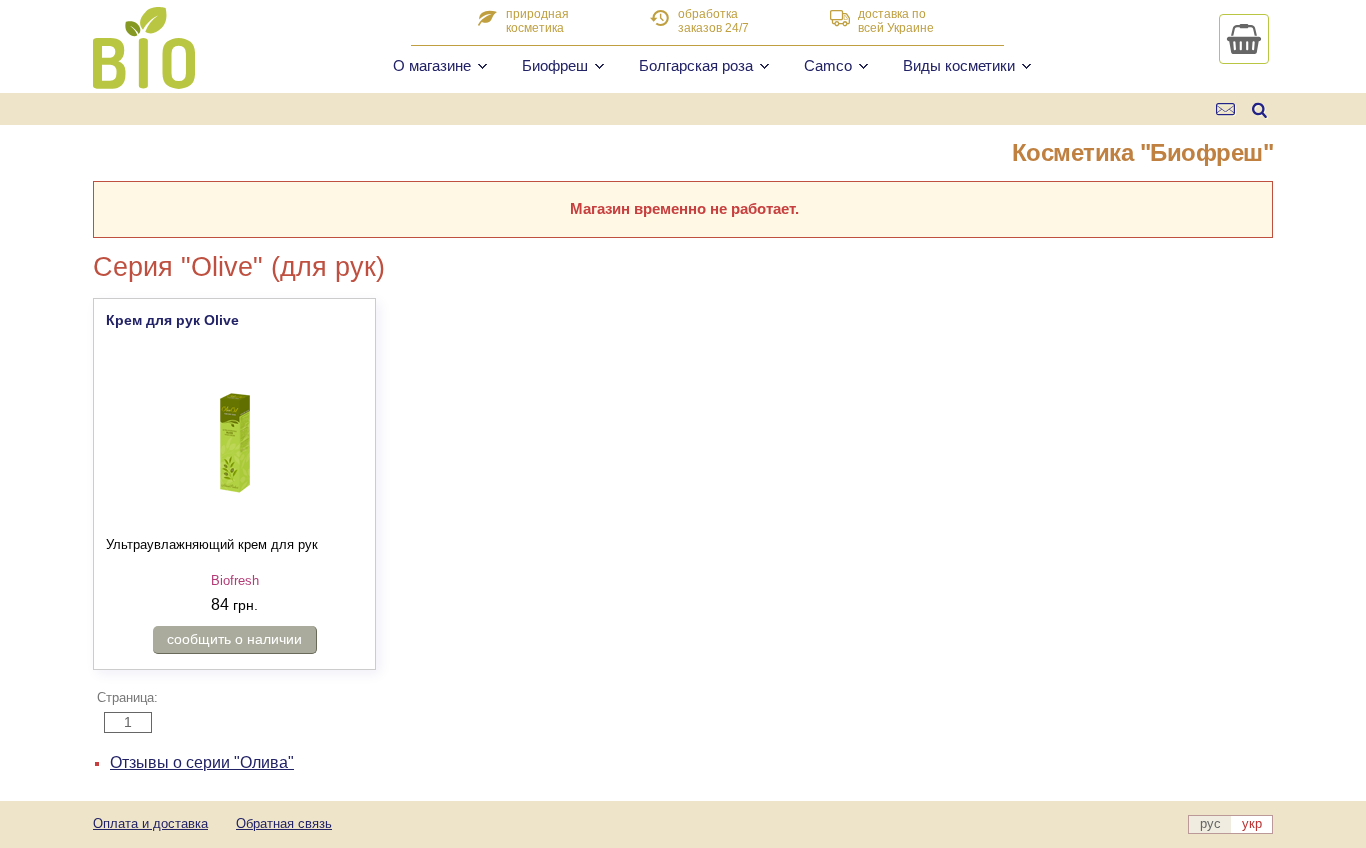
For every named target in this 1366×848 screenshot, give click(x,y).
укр (1252, 823)
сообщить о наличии (234, 639)
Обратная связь (284, 823)
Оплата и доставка (150, 823)
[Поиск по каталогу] (1259, 109)
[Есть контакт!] (1226, 109)
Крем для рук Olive (172, 320)
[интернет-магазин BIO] (144, 81)
